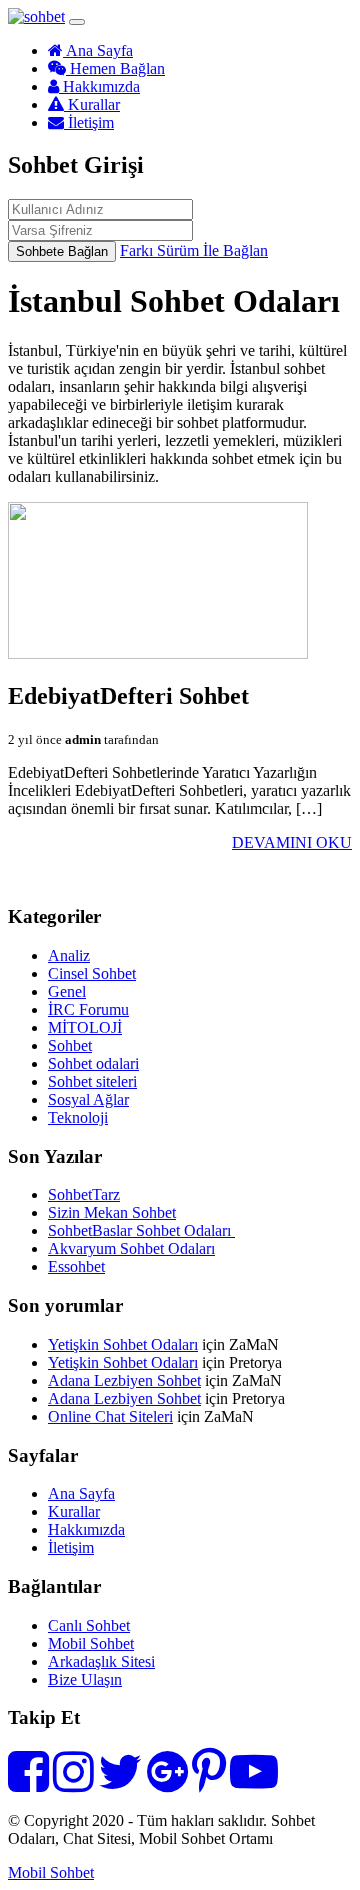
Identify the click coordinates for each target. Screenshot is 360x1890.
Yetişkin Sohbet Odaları (123, 1344)
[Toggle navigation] (77, 22)
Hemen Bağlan (115, 68)
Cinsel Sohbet (92, 973)
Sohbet (70, 1045)
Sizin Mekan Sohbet (112, 1212)
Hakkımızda (99, 86)
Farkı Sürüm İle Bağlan (194, 250)
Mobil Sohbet (91, 1643)
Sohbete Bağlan (62, 251)
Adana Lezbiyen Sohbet (124, 1380)
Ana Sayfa (98, 50)
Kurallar (92, 104)
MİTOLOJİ (85, 1027)
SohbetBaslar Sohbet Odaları (141, 1230)
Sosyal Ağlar (88, 1099)
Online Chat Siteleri (110, 1416)
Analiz (69, 955)
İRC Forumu (88, 1009)
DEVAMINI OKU (292, 842)
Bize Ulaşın (85, 1679)
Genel (67, 991)
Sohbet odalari (93, 1063)
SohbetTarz (84, 1194)
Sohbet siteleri (92, 1081)
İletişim (89, 122)
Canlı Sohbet (89, 1625)
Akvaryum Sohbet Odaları (131, 1248)
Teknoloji (78, 1117)
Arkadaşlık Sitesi (101, 1661)
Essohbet (76, 1266)
